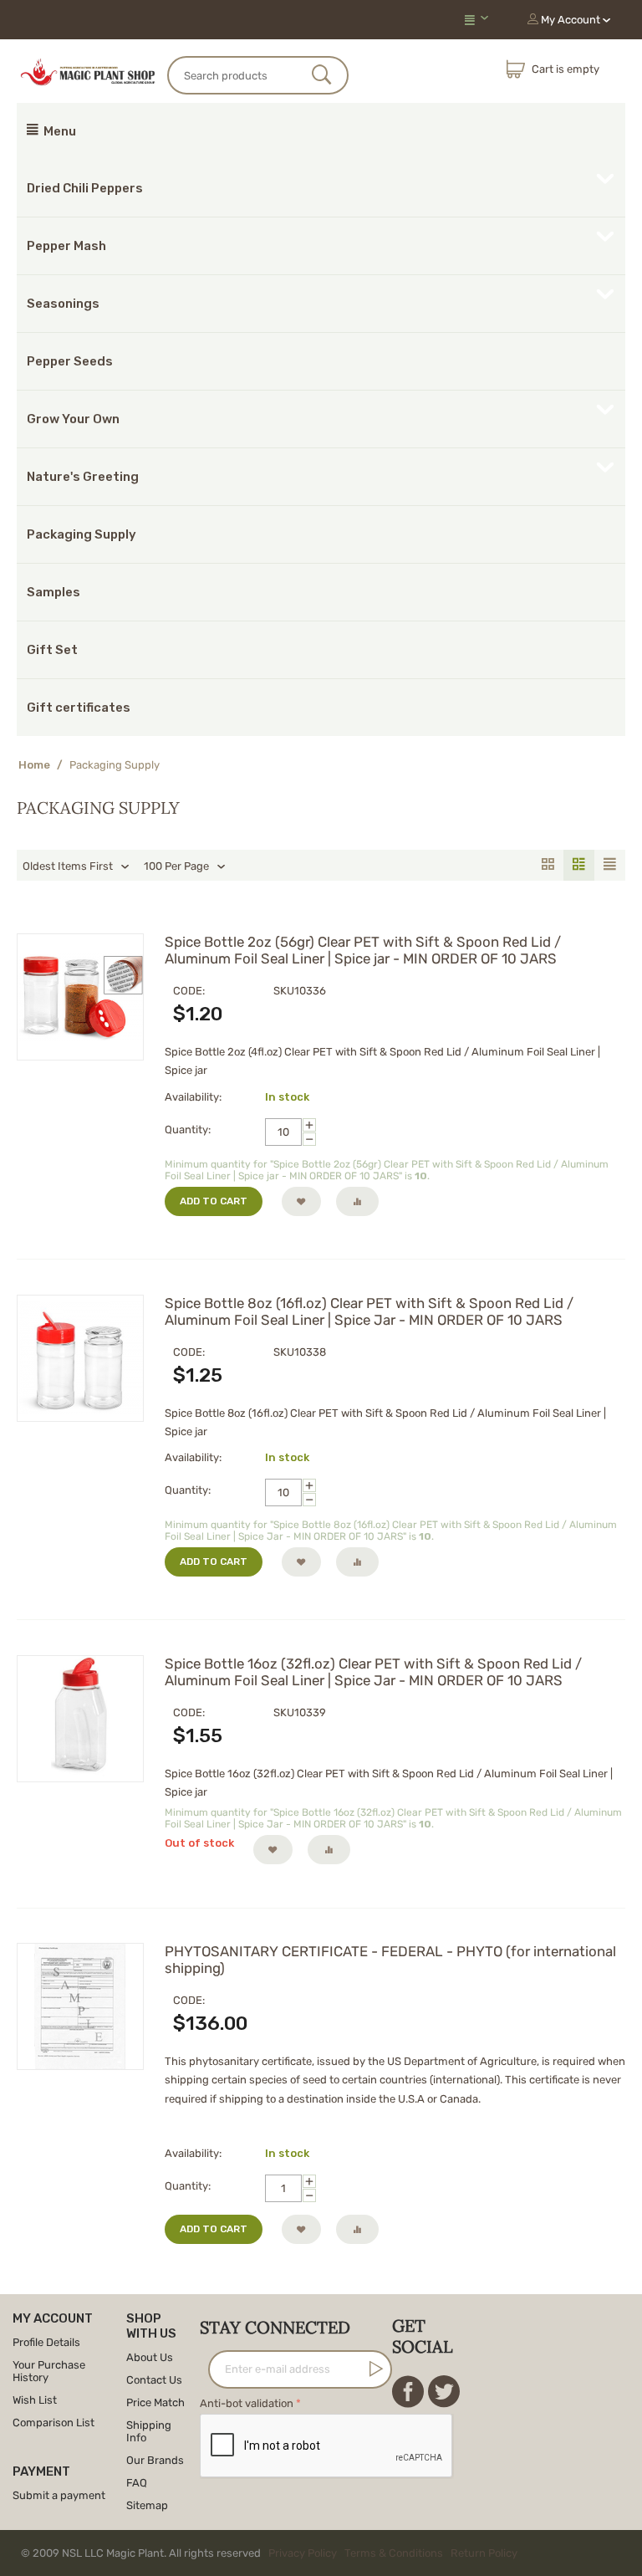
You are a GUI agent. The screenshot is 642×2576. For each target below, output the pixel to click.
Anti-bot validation (247, 2403)
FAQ (137, 2483)
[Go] (373, 2369)
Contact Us (154, 2380)
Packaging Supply (82, 534)
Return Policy (484, 2553)
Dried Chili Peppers (85, 188)
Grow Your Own (73, 419)
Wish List (35, 2400)
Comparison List (53, 2423)
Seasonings (63, 304)
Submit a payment (59, 2495)
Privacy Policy (303, 2553)
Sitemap (147, 2505)
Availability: (193, 1097)
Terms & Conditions (394, 2553)
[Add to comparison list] (357, 1201)
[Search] (321, 76)
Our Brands (155, 2460)
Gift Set (52, 650)
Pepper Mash (66, 246)
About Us (150, 2357)
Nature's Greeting (83, 477)
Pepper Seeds (70, 361)
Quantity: (188, 1130)
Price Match (155, 2402)
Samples (53, 592)
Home (34, 765)
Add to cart (214, 1201)
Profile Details (46, 2342)
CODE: (189, 991)
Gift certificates (79, 708)
